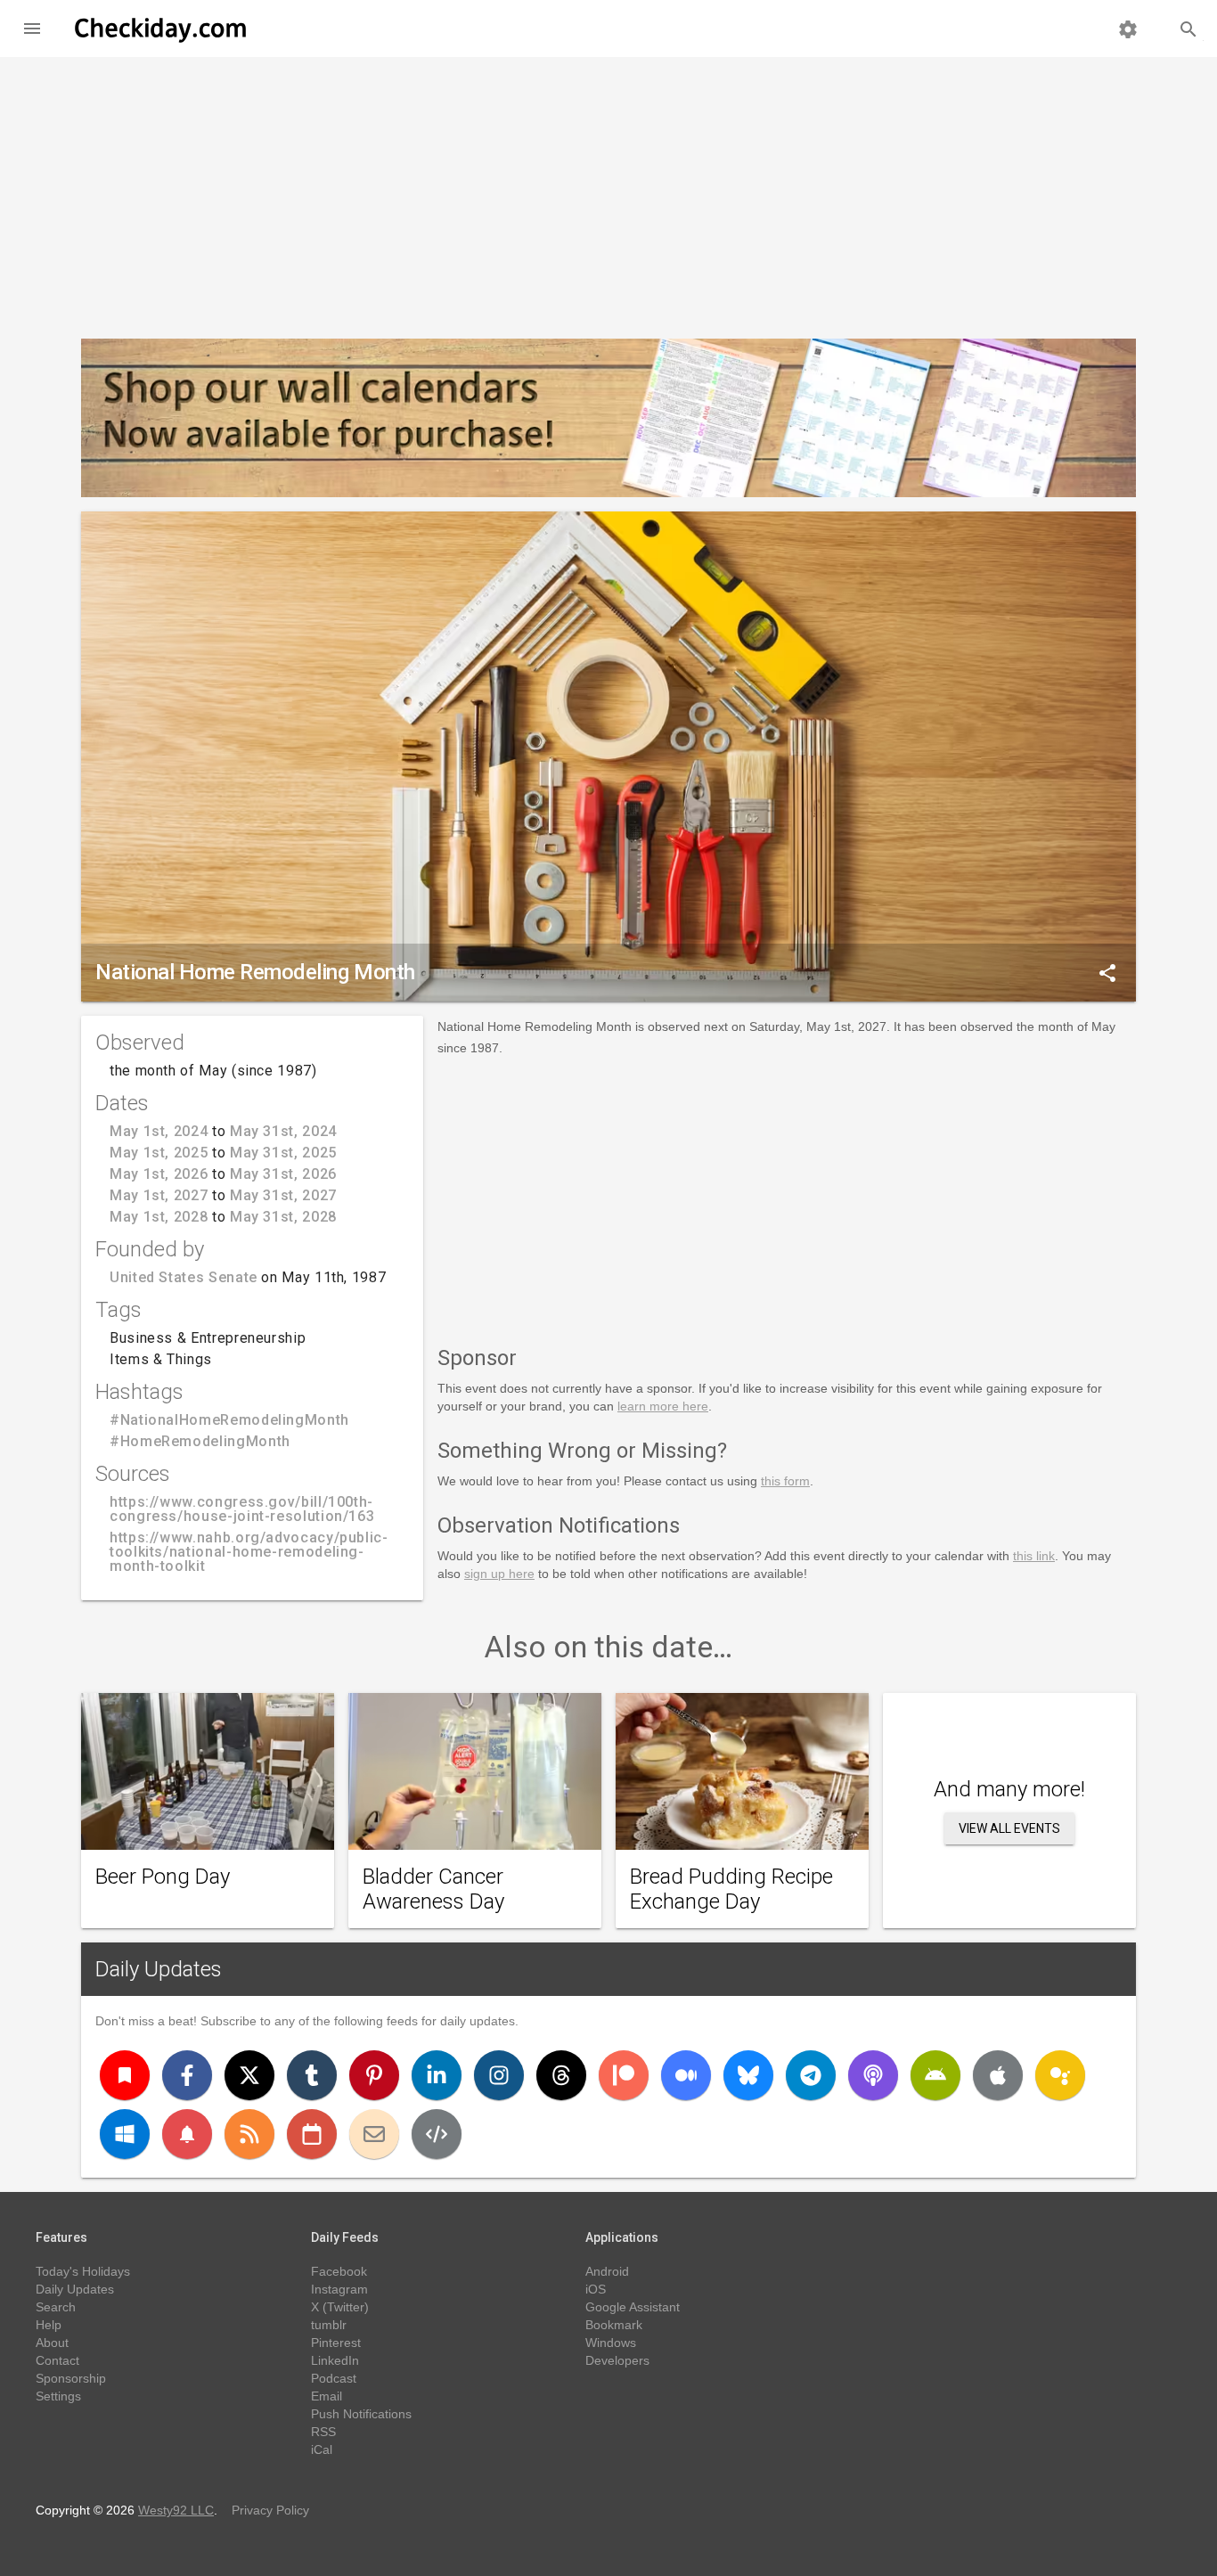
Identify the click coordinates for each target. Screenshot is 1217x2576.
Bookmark (614, 2325)
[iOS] (998, 2075)
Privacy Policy (270, 2510)
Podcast (334, 2378)
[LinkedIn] (437, 2075)
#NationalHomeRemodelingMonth (229, 1420)
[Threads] (561, 2075)
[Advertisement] (608, 191)
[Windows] (125, 2134)
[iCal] (312, 2134)
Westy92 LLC (176, 2510)
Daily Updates (159, 1969)
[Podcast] (873, 2075)
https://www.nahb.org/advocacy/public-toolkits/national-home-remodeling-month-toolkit (249, 1552)
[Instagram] (499, 2075)
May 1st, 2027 (159, 1195)
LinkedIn (335, 2360)
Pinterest (336, 2343)
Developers (617, 2360)
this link (1034, 1556)
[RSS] (249, 2134)
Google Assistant (633, 2307)
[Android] (935, 2075)
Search (56, 2307)
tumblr (329, 2325)
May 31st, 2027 (283, 1195)
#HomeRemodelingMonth (200, 1441)
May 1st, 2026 (159, 1174)
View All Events (1009, 1828)
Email (327, 2396)
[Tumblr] (312, 2075)
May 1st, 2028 (159, 1217)
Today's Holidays (83, 2271)
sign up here (499, 1574)
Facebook (339, 2271)
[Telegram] (811, 2075)
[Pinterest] (374, 2075)
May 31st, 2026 (283, 1174)
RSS (323, 2432)
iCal (322, 2449)
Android (607, 2271)
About (52, 2343)
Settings (58, 2396)
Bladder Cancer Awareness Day (433, 1889)
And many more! (1009, 1789)
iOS (596, 2289)
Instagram (339, 2289)
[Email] (374, 2134)
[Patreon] (624, 2075)
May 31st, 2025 (283, 1153)
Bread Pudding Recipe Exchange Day (731, 1889)
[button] (32, 29)
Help (49, 2325)
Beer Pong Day (163, 1877)
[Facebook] (187, 2075)
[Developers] (437, 2134)
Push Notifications (361, 2414)
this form (785, 1481)
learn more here (663, 1406)
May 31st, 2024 (283, 1131)
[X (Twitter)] (249, 2075)
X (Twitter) (340, 2307)
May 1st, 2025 (159, 1153)
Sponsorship (71, 2378)
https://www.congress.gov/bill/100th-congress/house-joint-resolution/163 (242, 1509)
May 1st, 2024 (159, 1131)
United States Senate (184, 1277)
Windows (611, 2343)
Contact (57, 2360)
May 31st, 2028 (283, 1217)
